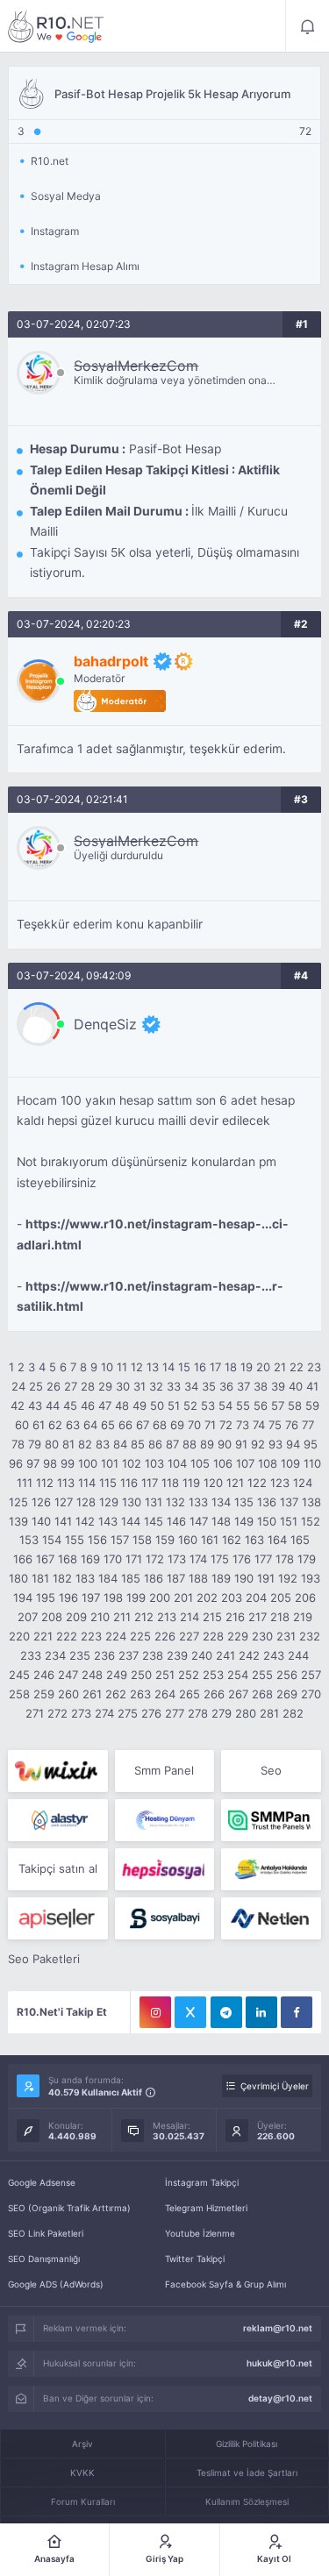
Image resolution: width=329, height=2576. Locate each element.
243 (274, 1655)
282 (293, 1713)
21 (280, 1367)
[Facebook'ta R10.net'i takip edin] (297, 2012)
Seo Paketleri (44, 1959)
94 (293, 1444)
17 (215, 1367)
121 (235, 1483)
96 (16, 1463)
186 (154, 1578)
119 (191, 1483)
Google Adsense (42, 2182)
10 (107, 1367)
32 (156, 1386)
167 (45, 1559)
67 (143, 1425)
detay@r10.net (280, 2398)
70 (194, 1425)
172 (155, 1559)
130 (132, 1502)
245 (19, 1675)
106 (223, 1463)
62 (55, 1425)
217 (257, 1617)
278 (198, 1713)
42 (18, 1405)
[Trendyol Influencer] (57, 1771)
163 (254, 1540)
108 (268, 1463)
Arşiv (82, 2444)
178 (285, 1559)
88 (190, 1444)
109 (290, 1463)
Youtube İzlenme (200, 2233)
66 (125, 1425)
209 (76, 1617)
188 (198, 1578)
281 (269, 1713)
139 (18, 1521)
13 (153, 1367)
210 (100, 1617)
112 (45, 1483)
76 (292, 1425)
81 (68, 1444)
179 (307, 1559)
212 (144, 1617)
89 (207, 1444)
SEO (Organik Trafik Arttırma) (69, 2208)
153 (29, 1540)
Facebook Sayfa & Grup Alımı (225, 2284)
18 (231, 1367)
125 (18, 1502)
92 (258, 1444)
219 (303, 1617)
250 (141, 1675)
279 (222, 1713)
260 (68, 1694)
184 (108, 1578)
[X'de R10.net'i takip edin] (190, 2012)
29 (105, 1386)
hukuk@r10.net (279, 2363)
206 (305, 1598)
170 (113, 1559)
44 (53, 1405)
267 (238, 1694)
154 (52, 1540)
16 (200, 1367)
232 (310, 1636)
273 (81, 1713)
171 (134, 1559)
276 (151, 1713)
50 (157, 1405)
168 (68, 1559)
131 (154, 1502)
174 (198, 1559)
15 (184, 1367)
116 (129, 1483)
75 (275, 1425)
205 (281, 1598)
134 (221, 1502)
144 (131, 1521)
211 (122, 1617)
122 (257, 1483)
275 (128, 1713)
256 (287, 1675)
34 (191, 1386)
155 (75, 1540)
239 (177, 1655)
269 (287, 1694)
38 (261, 1386)
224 (116, 1636)
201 (183, 1598)
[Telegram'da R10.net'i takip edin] (226, 2012)
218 (280, 1617)
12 (137, 1367)
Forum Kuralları (83, 2501)
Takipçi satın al (58, 1868)
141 (63, 1521)
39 (278, 1386)
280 (246, 1713)
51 (174, 1405)
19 (247, 1367)
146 (176, 1521)
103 (154, 1463)
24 (18, 1386)
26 (54, 1386)
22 (297, 1367)
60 (22, 1425)
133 (198, 1502)
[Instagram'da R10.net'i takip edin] (155, 2012)
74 (259, 1425)
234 (55, 1655)
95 (311, 1444)
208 (52, 1617)
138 (311, 1502)
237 (129, 1655)
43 (35, 1405)
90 (225, 1444)
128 (86, 1502)
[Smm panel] (271, 1820)
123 (280, 1483)
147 (199, 1521)
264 (165, 1694)
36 (226, 1386)
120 (213, 1483)
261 (92, 1694)
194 (23, 1598)
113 (66, 1483)
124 (303, 1483)
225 (140, 1636)
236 (104, 1655)
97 (33, 1463)
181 (40, 1578)
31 (139, 1386)
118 (170, 1483)
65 (108, 1425)
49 (139, 1405)
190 (244, 1578)
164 (277, 1540)
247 (68, 1675)
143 (108, 1521)
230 (262, 1636)
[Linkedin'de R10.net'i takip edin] (261, 2012)
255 (262, 1675)
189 (221, 1578)
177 (263, 1559)
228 (213, 1636)
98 (50, 1463)
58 (295, 1405)
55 (243, 1405)
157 (120, 1540)
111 (25, 1483)
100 (88, 1463)
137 (289, 1502)
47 (105, 1405)
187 (176, 1578)
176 (242, 1559)
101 (110, 1463)
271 (35, 1713)
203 (232, 1598)
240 (202, 1655)
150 (267, 1521)
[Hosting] (57, 1820)
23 (314, 1367)
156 (97, 1540)
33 (174, 1386)
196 (68, 1598)
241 (225, 1655)
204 (256, 1598)
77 (308, 1425)
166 (23, 1559)
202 (207, 1598)
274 (104, 1713)
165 (300, 1540)
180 (18, 1578)
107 (245, 1463)
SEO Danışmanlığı (44, 2259)
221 (43, 1636)
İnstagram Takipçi (202, 2182)
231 (286, 1636)
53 (208, 1405)
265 (190, 1694)
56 (261, 1405)
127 (64, 1502)
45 (70, 1405)
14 (168, 1367)
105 (200, 1463)
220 (19, 1636)
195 (46, 1598)
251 (165, 1675)
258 (19, 1694)
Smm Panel (164, 1770)
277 (175, 1713)
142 (85, 1521)
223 (91, 1636)
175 (220, 1559)
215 (212, 1617)
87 (172, 1444)
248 (92, 1675)
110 (312, 1463)
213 (167, 1617)
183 (85, 1578)
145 (154, 1521)
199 (136, 1598)
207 (28, 1617)
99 (68, 1463)
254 (238, 1675)
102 (132, 1463)
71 (210, 1425)
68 (160, 1425)
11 (122, 1367)
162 (232, 1540)
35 (209, 1386)
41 (312, 1386)
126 (41, 1502)
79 (35, 1444)
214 (190, 1617)
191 (266, 1578)
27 (71, 1386)
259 (44, 1694)
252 (189, 1675)
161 (210, 1540)
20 (263, 1367)
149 (244, 1521)
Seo (271, 1770)
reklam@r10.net (278, 2328)
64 (90, 1425)
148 (221, 1521)
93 (275, 1444)
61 (39, 1425)
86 (155, 1444)
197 (91, 1598)
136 (267, 1502)
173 (177, 1559)
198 (113, 1598)
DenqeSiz (105, 1024)
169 (90, 1559)
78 (18, 1444)
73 (243, 1425)
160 (188, 1540)
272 (57, 1713)
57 (278, 1405)
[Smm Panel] (164, 1869)
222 (67, 1636)
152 (311, 1521)
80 (52, 1444)
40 (296, 1386)
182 (62, 1578)
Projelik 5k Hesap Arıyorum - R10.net (56, 26)
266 (214, 1694)
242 (249, 1655)
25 (36, 1386)
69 (177, 1425)
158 (142, 1540)
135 (244, 1502)
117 (150, 1483)
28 (88, 1386)
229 (238, 1636)
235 (80, 1655)
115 (108, 1483)
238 (153, 1655)
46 (88, 1405)
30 (123, 1386)
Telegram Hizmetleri (206, 2208)
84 (120, 1444)
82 (85, 1444)
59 (312, 1405)
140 (41, 1521)
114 (87, 1483)
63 (73, 1425)
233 (31, 1655)
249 (117, 1675)
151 (289, 1521)
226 (165, 1636)
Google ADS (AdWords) (56, 2284)
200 (160, 1598)
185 (131, 1578)
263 (140, 1694)
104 (177, 1463)
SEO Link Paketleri (46, 2233)
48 (122, 1405)
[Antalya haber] (271, 1869)
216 (235, 1617)
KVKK (82, 2473)
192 (288, 1578)
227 (189, 1636)
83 (103, 1444)
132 (175, 1502)
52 (190, 1405)
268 (262, 1694)
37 (243, 1386)
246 (44, 1675)
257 (311, 1675)
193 (311, 1578)
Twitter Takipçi (195, 2259)
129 (109, 1502)
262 (116, 1694)
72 (226, 1425)
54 (225, 1405)
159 (165, 1540)
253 (213, 1675)
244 (298, 1655)
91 (241, 1444)
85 (138, 1444)
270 (311, 1694)
